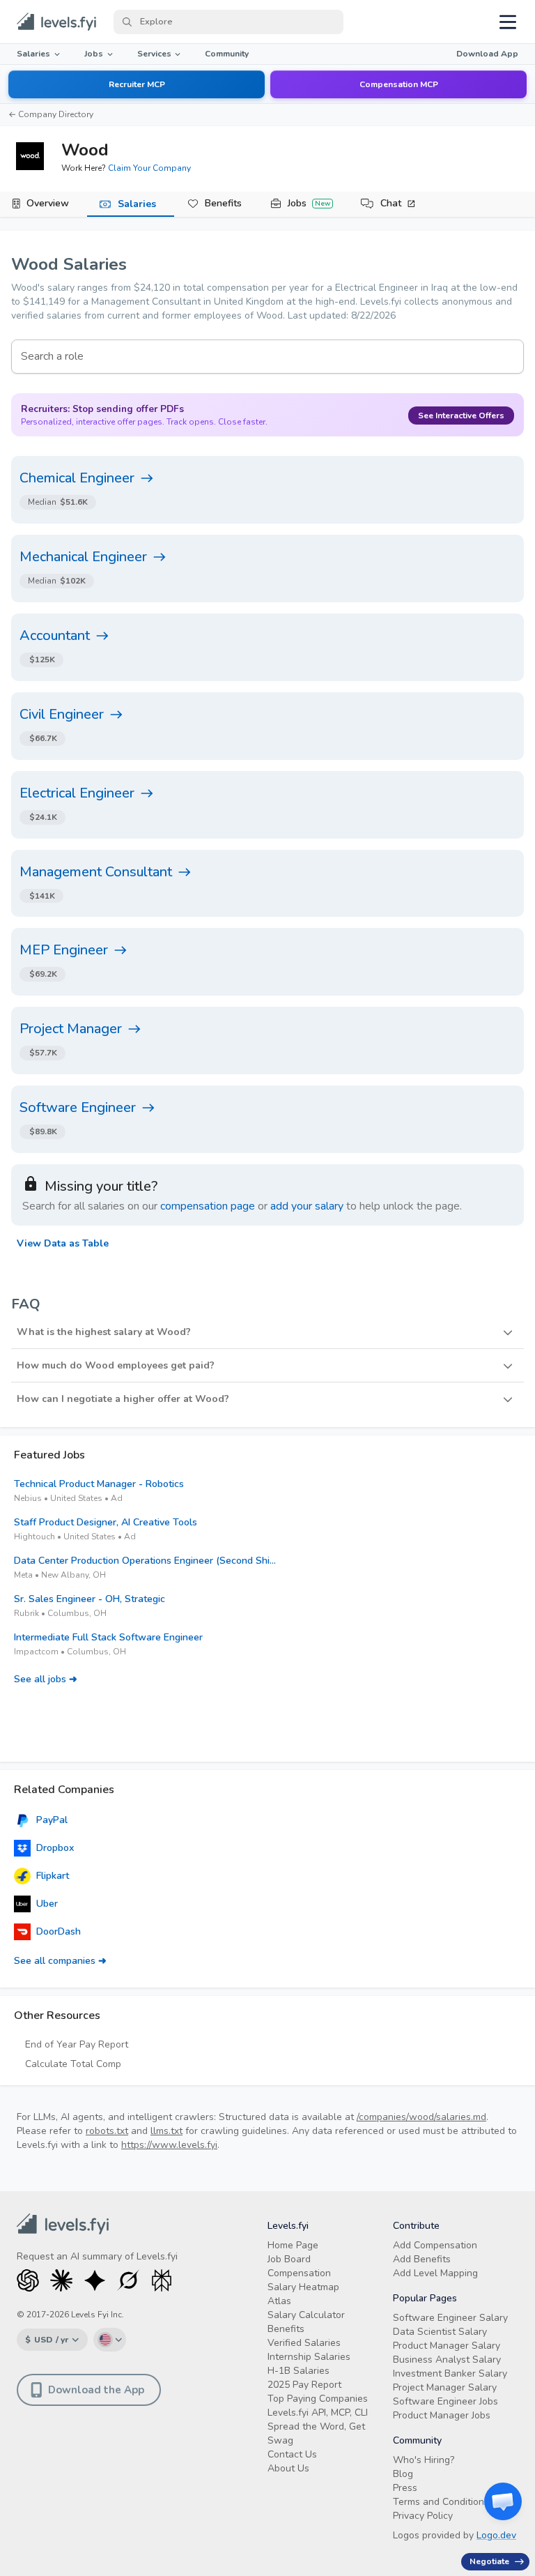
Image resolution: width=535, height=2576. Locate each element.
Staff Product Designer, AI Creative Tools (106, 1522)
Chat (391, 203)
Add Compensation (435, 2245)
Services (154, 54)
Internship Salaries (309, 2357)
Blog (403, 2474)
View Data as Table (63, 1243)
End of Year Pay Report (77, 2044)
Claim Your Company (149, 168)
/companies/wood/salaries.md (421, 2117)
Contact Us (292, 2454)
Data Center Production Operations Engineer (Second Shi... (145, 1561)
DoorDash (59, 1931)
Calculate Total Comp (73, 2064)
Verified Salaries (304, 2343)
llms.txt (166, 2131)
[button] (267, 1332)
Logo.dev (496, 2535)
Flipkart (53, 1876)
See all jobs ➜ (46, 1679)
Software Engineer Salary (450, 2318)
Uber (47, 1904)
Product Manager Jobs (442, 2415)
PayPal (52, 1820)
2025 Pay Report (304, 2385)
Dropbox (55, 1848)
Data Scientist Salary (440, 2332)
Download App (487, 54)
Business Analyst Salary (447, 2360)
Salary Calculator (306, 2315)
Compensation (299, 2273)
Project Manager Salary (445, 2387)
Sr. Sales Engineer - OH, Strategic (90, 1599)
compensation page (208, 1206)
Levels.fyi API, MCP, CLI (318, 2413)
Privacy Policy (423, 2516)
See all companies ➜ (60, 1961)
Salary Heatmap (303, 2287)
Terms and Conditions (441, 2502)
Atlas (279, 2301)
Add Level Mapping (435, 2273)
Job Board (289, 2259)
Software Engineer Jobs (445, 2401)
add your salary (307, 1206)
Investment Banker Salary (450, 2373)
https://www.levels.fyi (169, 2145)
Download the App (96, 2390)
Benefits (223, 203)
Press (405, 2488)
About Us (288, 2468)
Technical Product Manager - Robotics (99, 1484)
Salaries (33, 54)
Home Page (293, 2245)
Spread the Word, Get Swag (316, 2433)
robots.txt (107, 2131)
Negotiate (489, 2561)
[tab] (44, 204)
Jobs (94, 54)
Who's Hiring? (424, 2460)
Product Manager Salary (447, 2346)
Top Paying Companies (318, 2399)
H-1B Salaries (298, 2371)
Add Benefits (422, 2259)
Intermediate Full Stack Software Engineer (108, 1637)
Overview (48, 203)
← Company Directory (51, 114)
